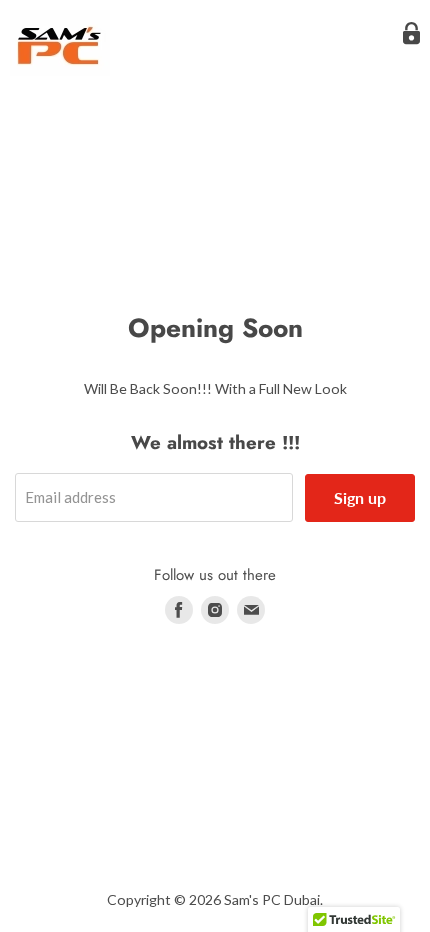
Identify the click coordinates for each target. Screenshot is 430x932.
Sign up (360, 497)
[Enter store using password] (411, 33)
